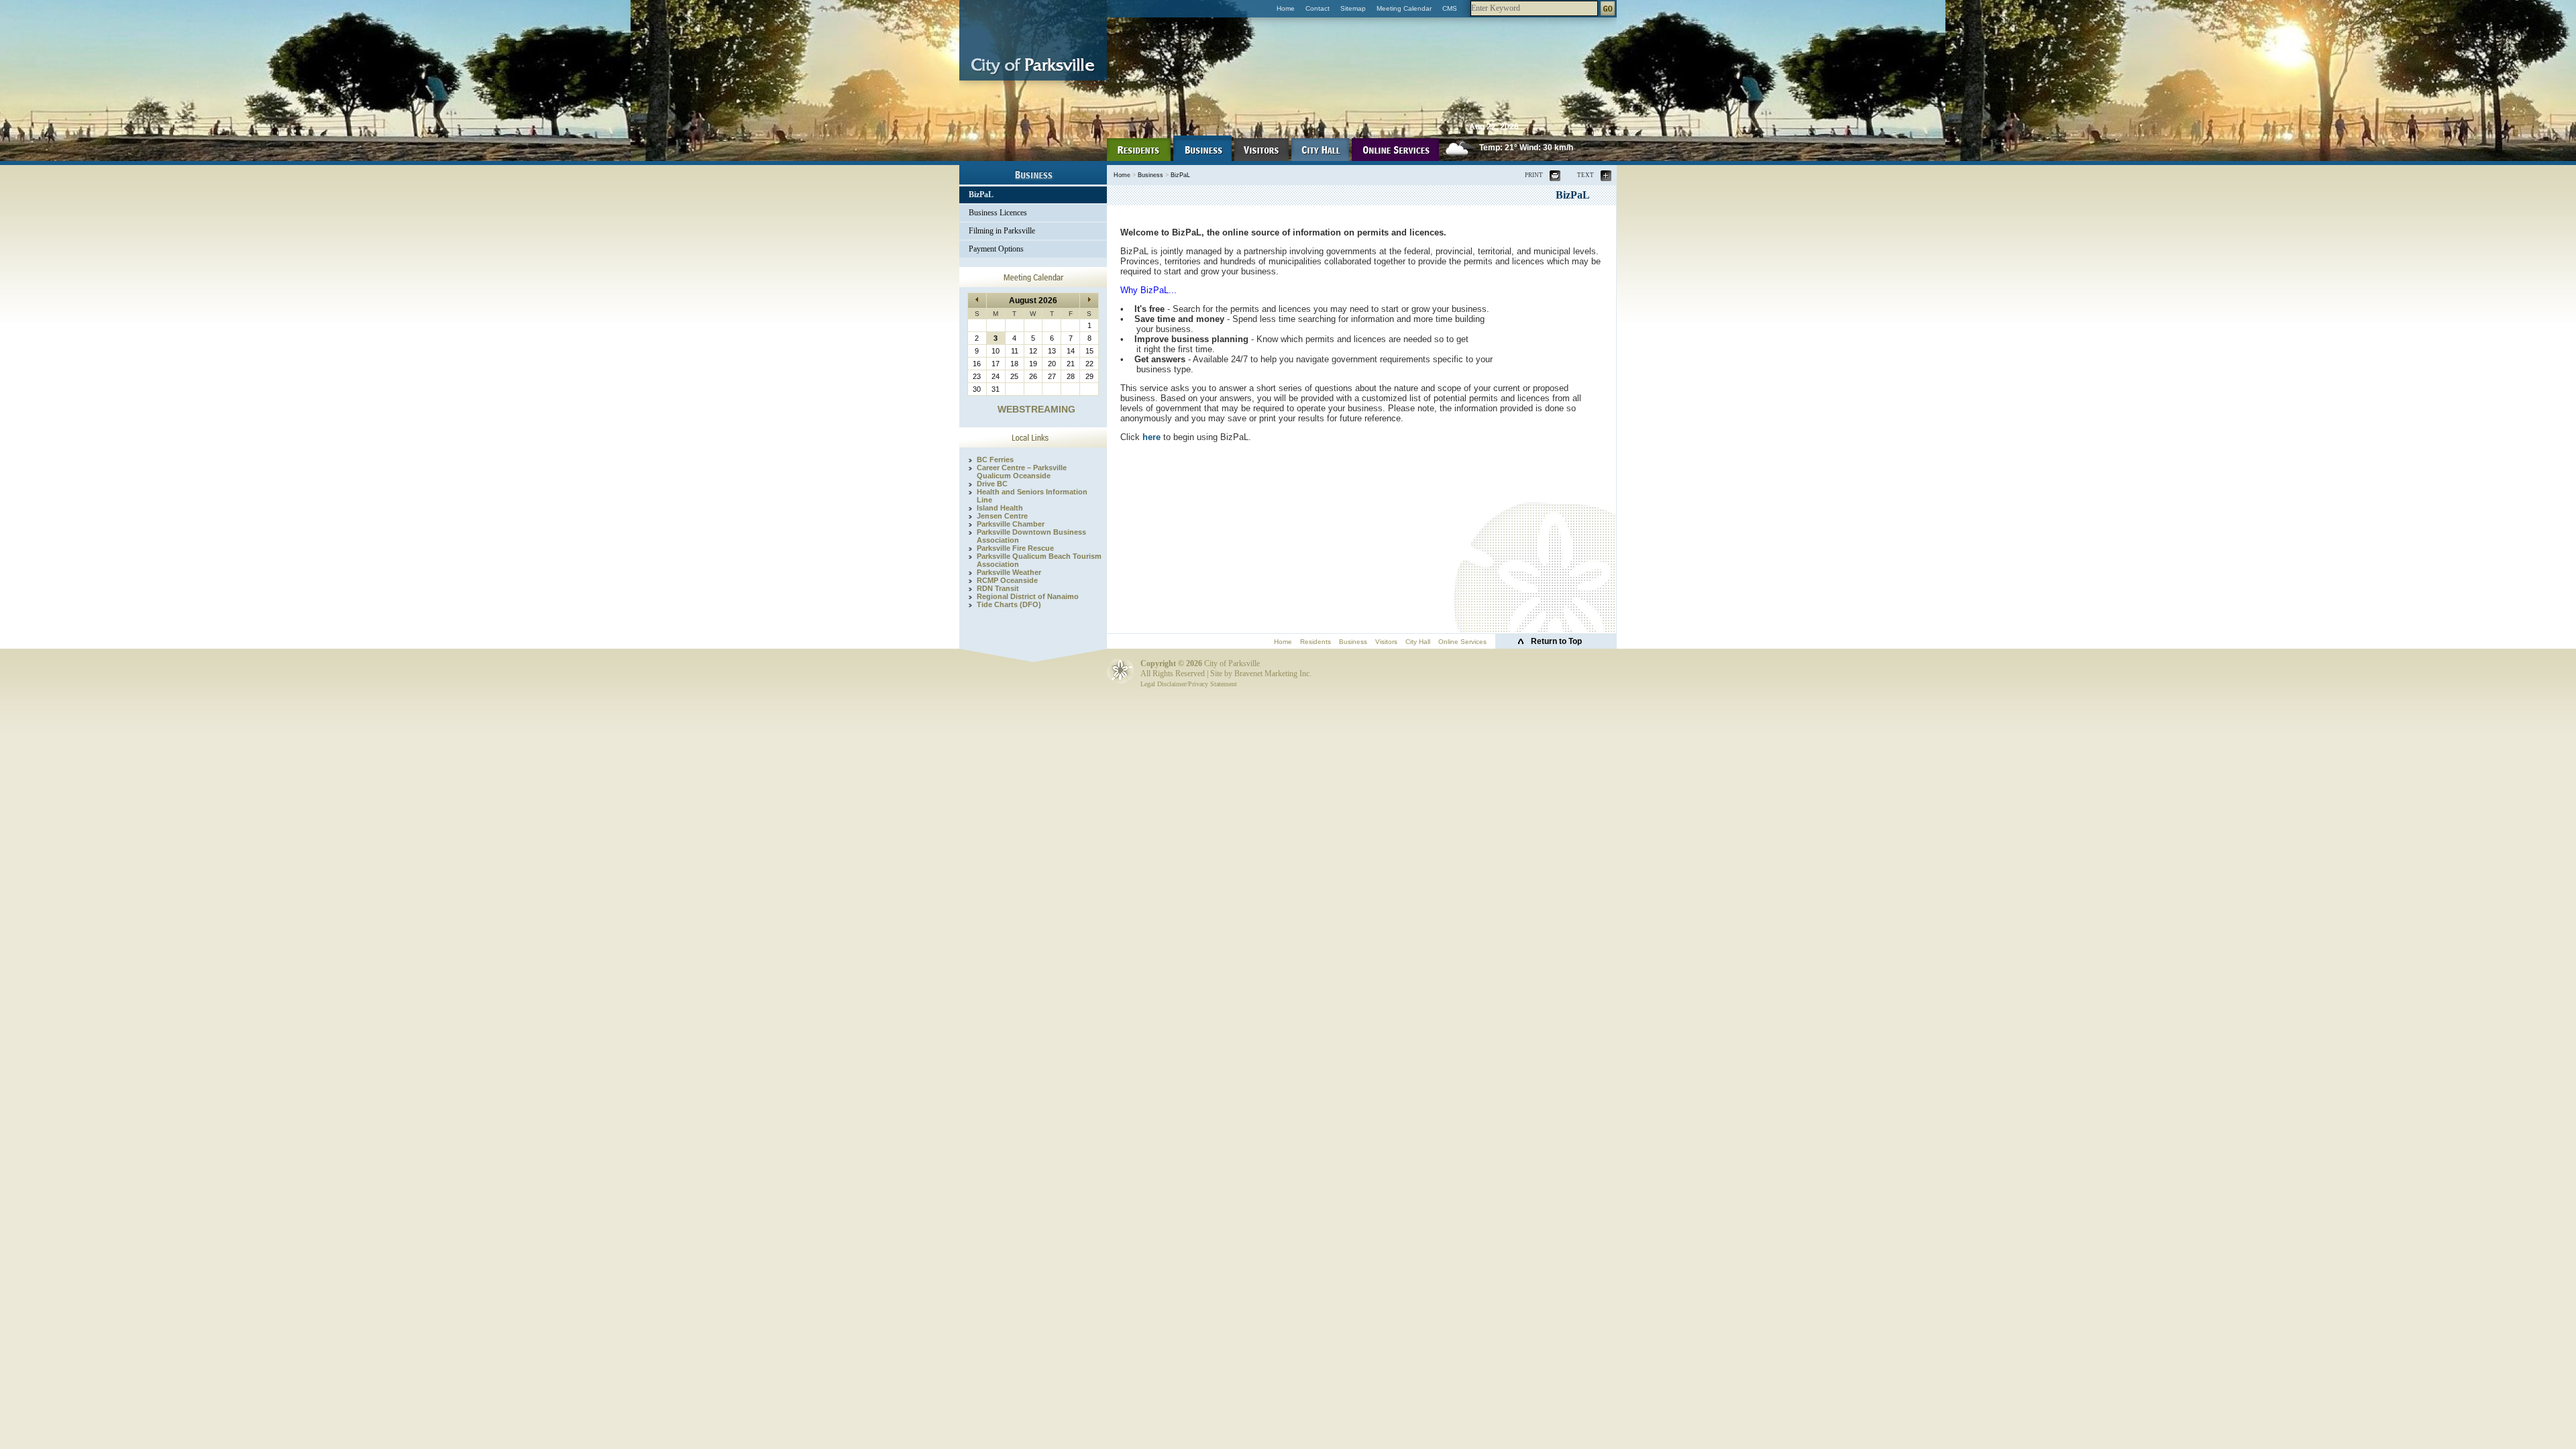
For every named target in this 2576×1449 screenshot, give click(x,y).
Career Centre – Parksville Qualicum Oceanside (1022, 472)
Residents (1316, 642)
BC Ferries (995, 460)
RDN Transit (998, 588)
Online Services (1462, 642)
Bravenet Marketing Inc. (1273, 674)
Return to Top (1556, 641)
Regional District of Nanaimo (1028, 596)
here (1151, 437)
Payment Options (996, 249)
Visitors (1386, 642)
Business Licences (998, 213)
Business (1150, 175)
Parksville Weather (1009, 572)
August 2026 (1033, 301)
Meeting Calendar (1404, 8)
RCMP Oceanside (1007, 580)
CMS (1450, 8)
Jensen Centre (1002, 516)
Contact (1318, 8)
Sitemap (1353, 8)
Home (1286, 8)
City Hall (1418, 642)
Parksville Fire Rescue (1015, 548)
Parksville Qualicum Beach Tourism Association (1039, 560)
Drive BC (992, 484)
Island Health (1000, 508)
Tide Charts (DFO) (1009, 604)
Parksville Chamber (1011, 524)
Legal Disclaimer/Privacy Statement (1189, 684)
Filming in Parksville (1002, 231)
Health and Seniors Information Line (1032, 496)
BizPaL (981, 195)
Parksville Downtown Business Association (1031, 536)
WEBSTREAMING (1036, 409)
